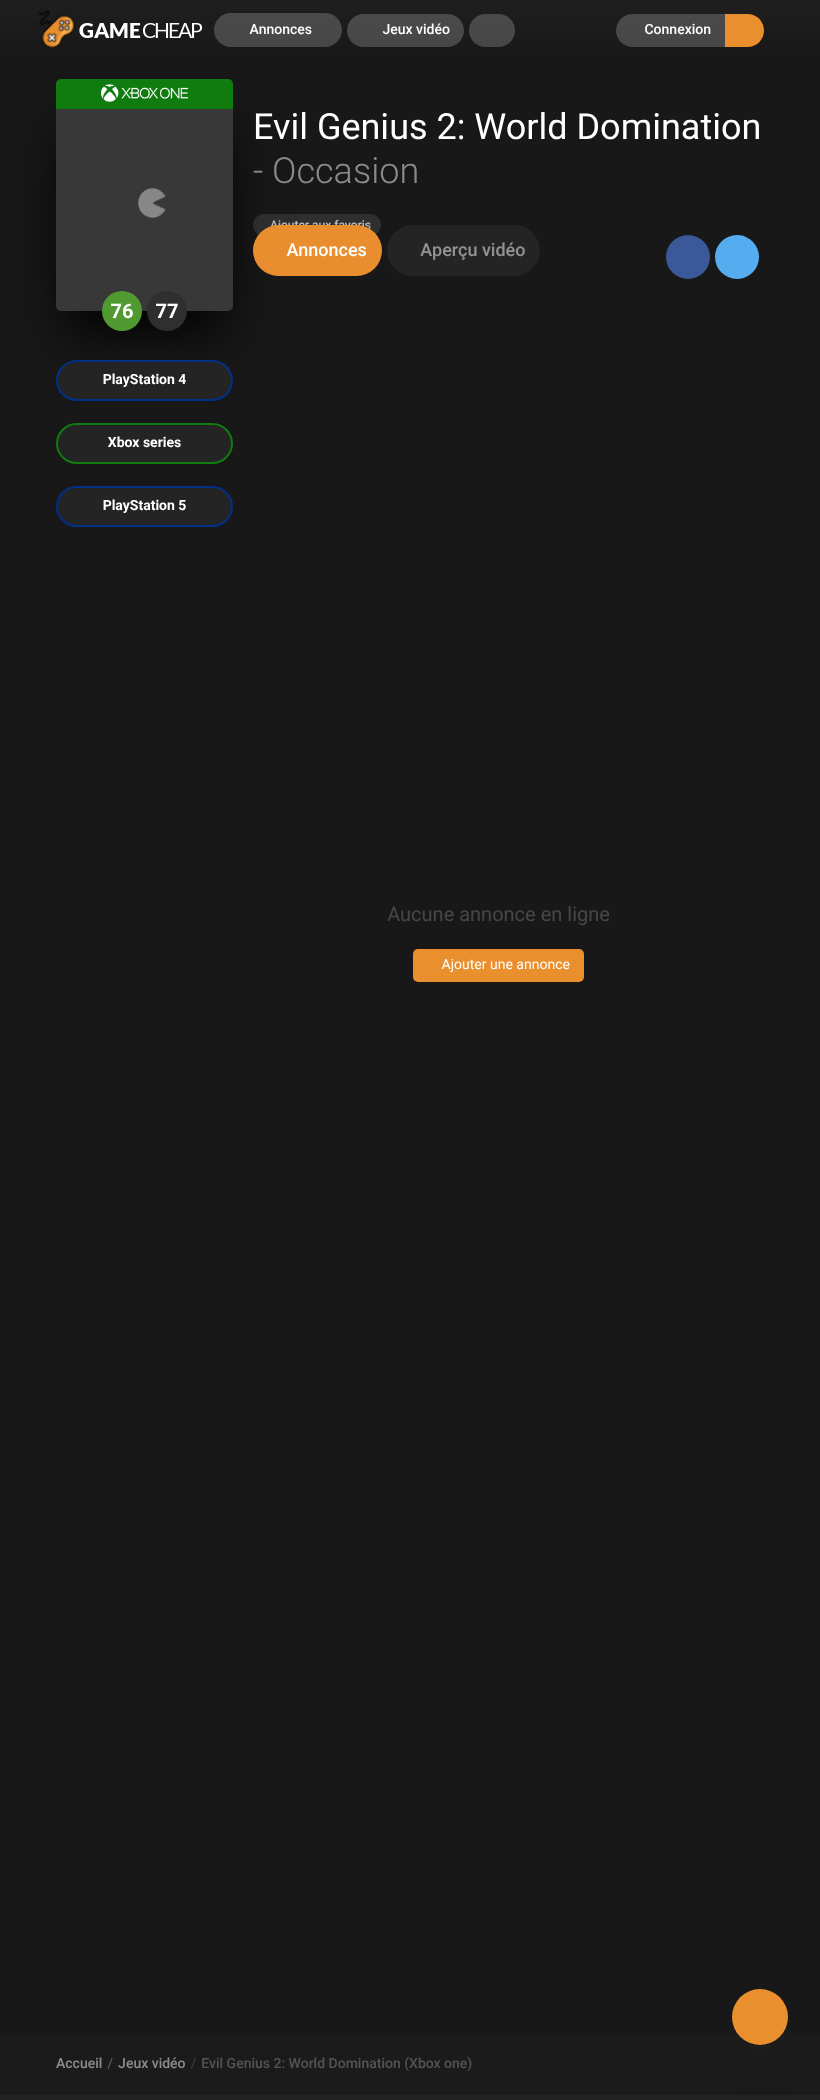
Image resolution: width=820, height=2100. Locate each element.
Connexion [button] (676, 30)
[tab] (317, 250)
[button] (492, 30)
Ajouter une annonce (504, 965)
